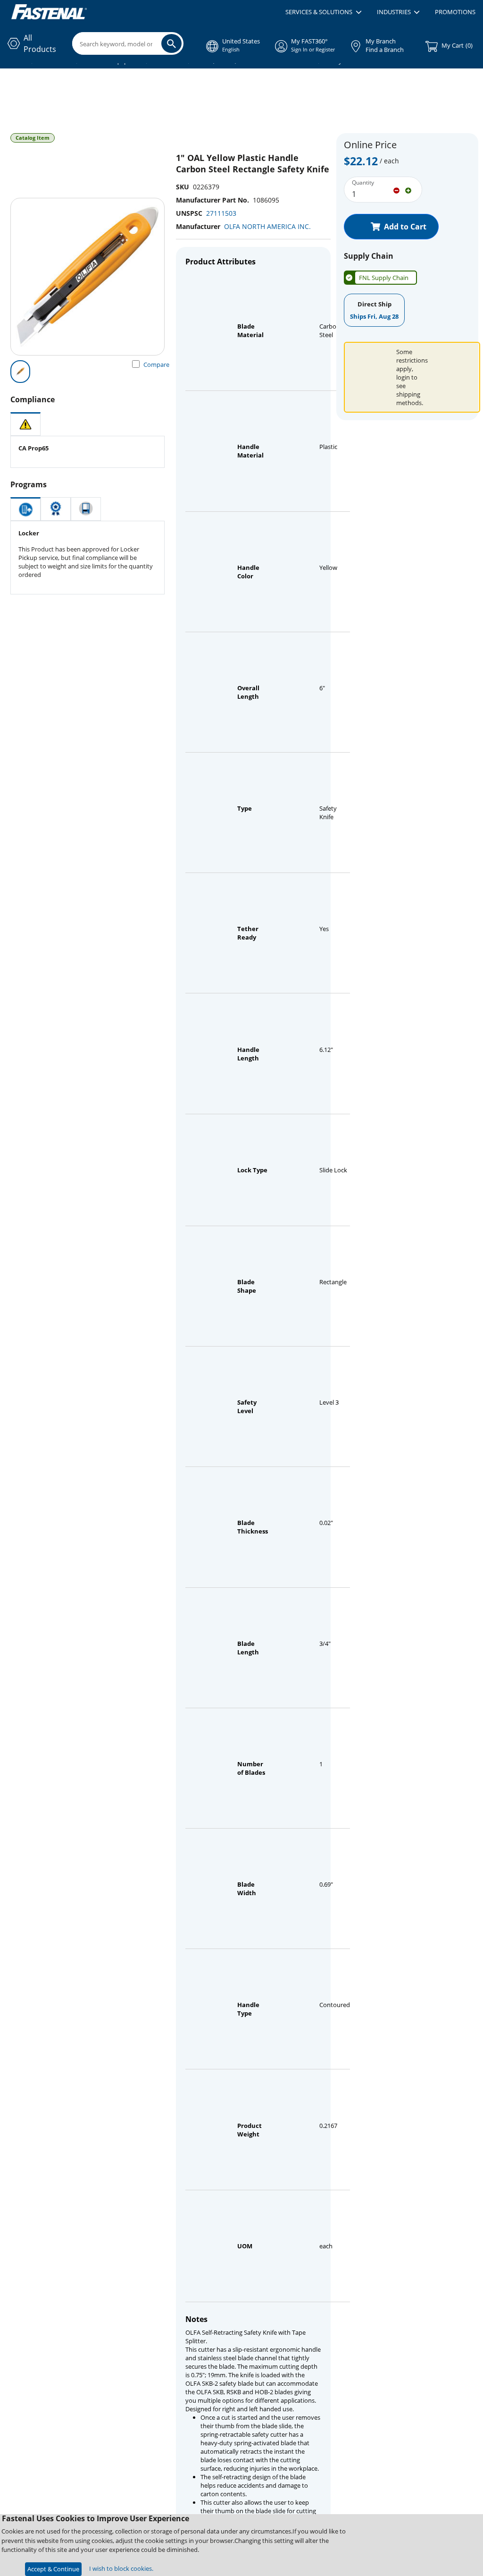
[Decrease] (396, 190)
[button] (323, 12)
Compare (156, 364)
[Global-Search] (171, 43)
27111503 (221, 213)
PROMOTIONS (455, 12)
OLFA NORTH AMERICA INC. (267, 226)
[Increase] (408, 190)
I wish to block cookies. (121, 2568)
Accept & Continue (53, 2569)
